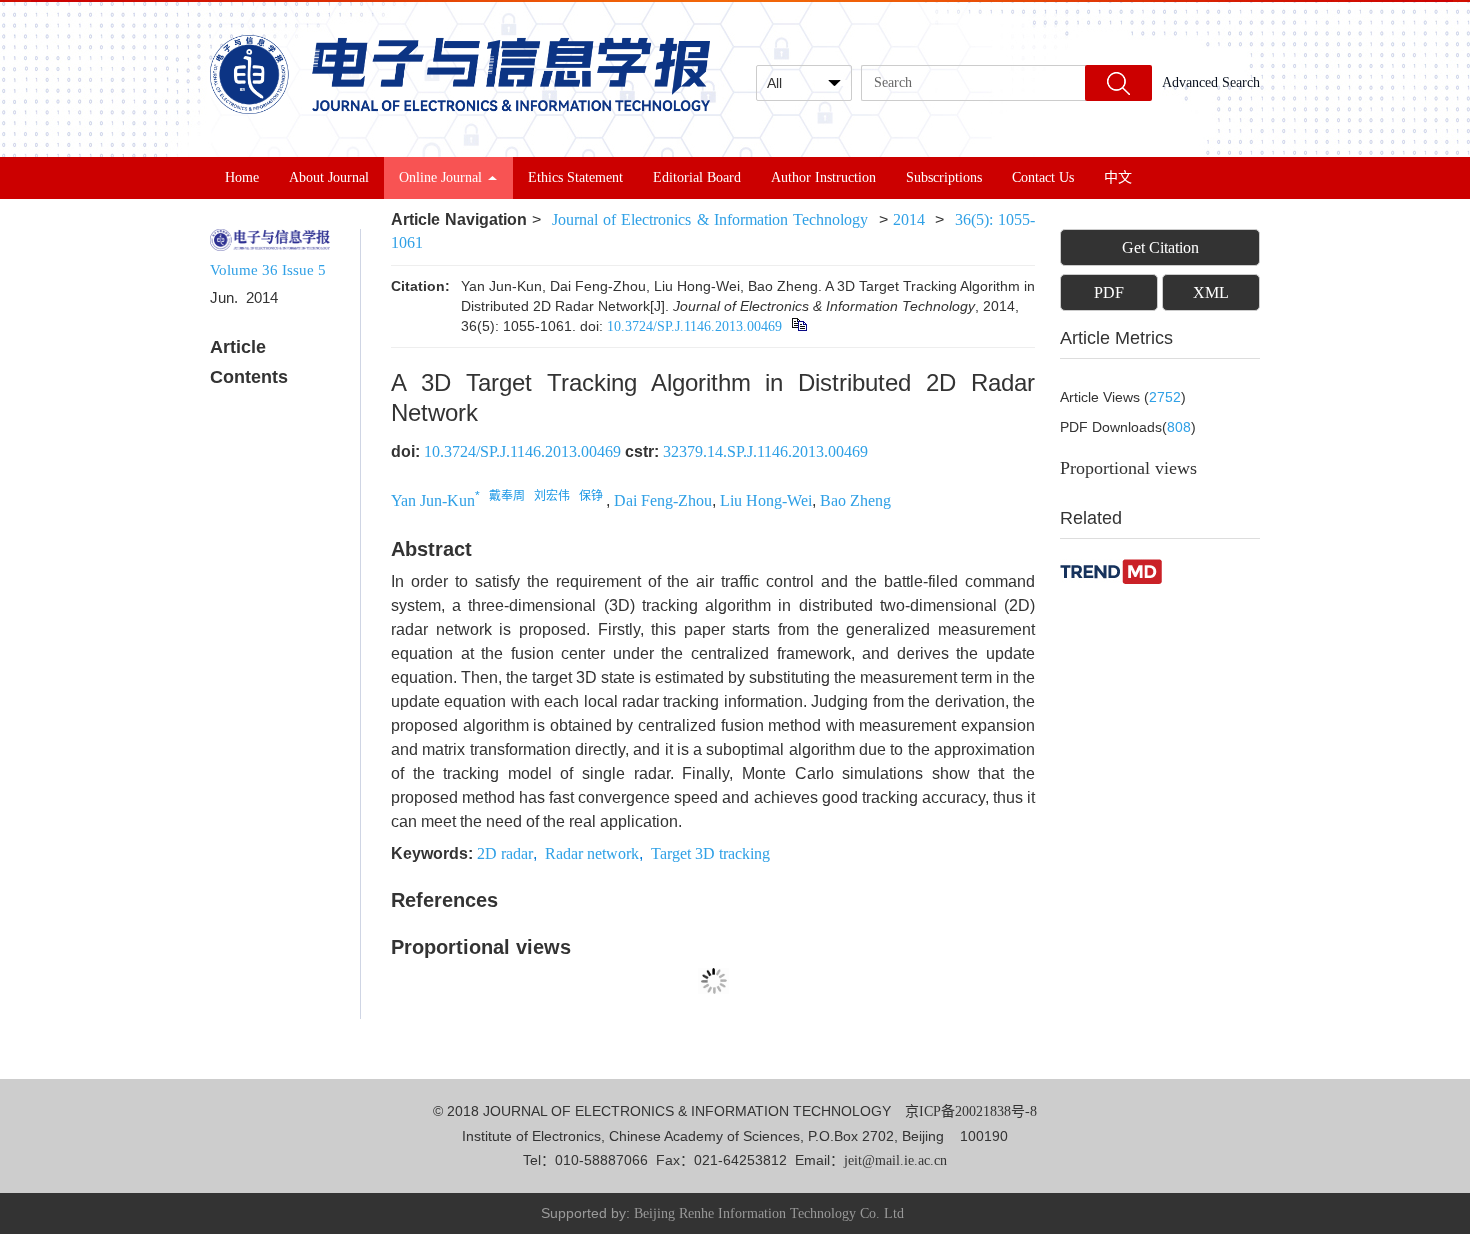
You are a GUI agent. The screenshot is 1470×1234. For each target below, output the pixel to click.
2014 (909, 219)
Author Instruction (823, 177)
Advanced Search (1211, 82)
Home (242, 177)
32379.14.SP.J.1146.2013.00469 (765, 451)
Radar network (592, 853)
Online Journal (440, 177)
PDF (1109, 292)
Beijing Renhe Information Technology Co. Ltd (769, 1213)
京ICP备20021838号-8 (971, 1111)
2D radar (505, 853)
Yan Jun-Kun (433, 500)
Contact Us (1043, 177)
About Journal (329, 177)
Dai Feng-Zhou (663, 500)
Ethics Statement (575, 177)
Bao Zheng (855, 500)
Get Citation (1160, 247)
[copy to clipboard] (798, 326)
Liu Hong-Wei (766, 500)
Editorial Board (697, 177)
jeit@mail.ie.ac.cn (895, 1160)
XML (1211, 292)
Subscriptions (944, 177)
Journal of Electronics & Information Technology (710, 219)
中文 (1118, 177)
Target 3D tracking (710, 853)
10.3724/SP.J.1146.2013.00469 (694, 326)
